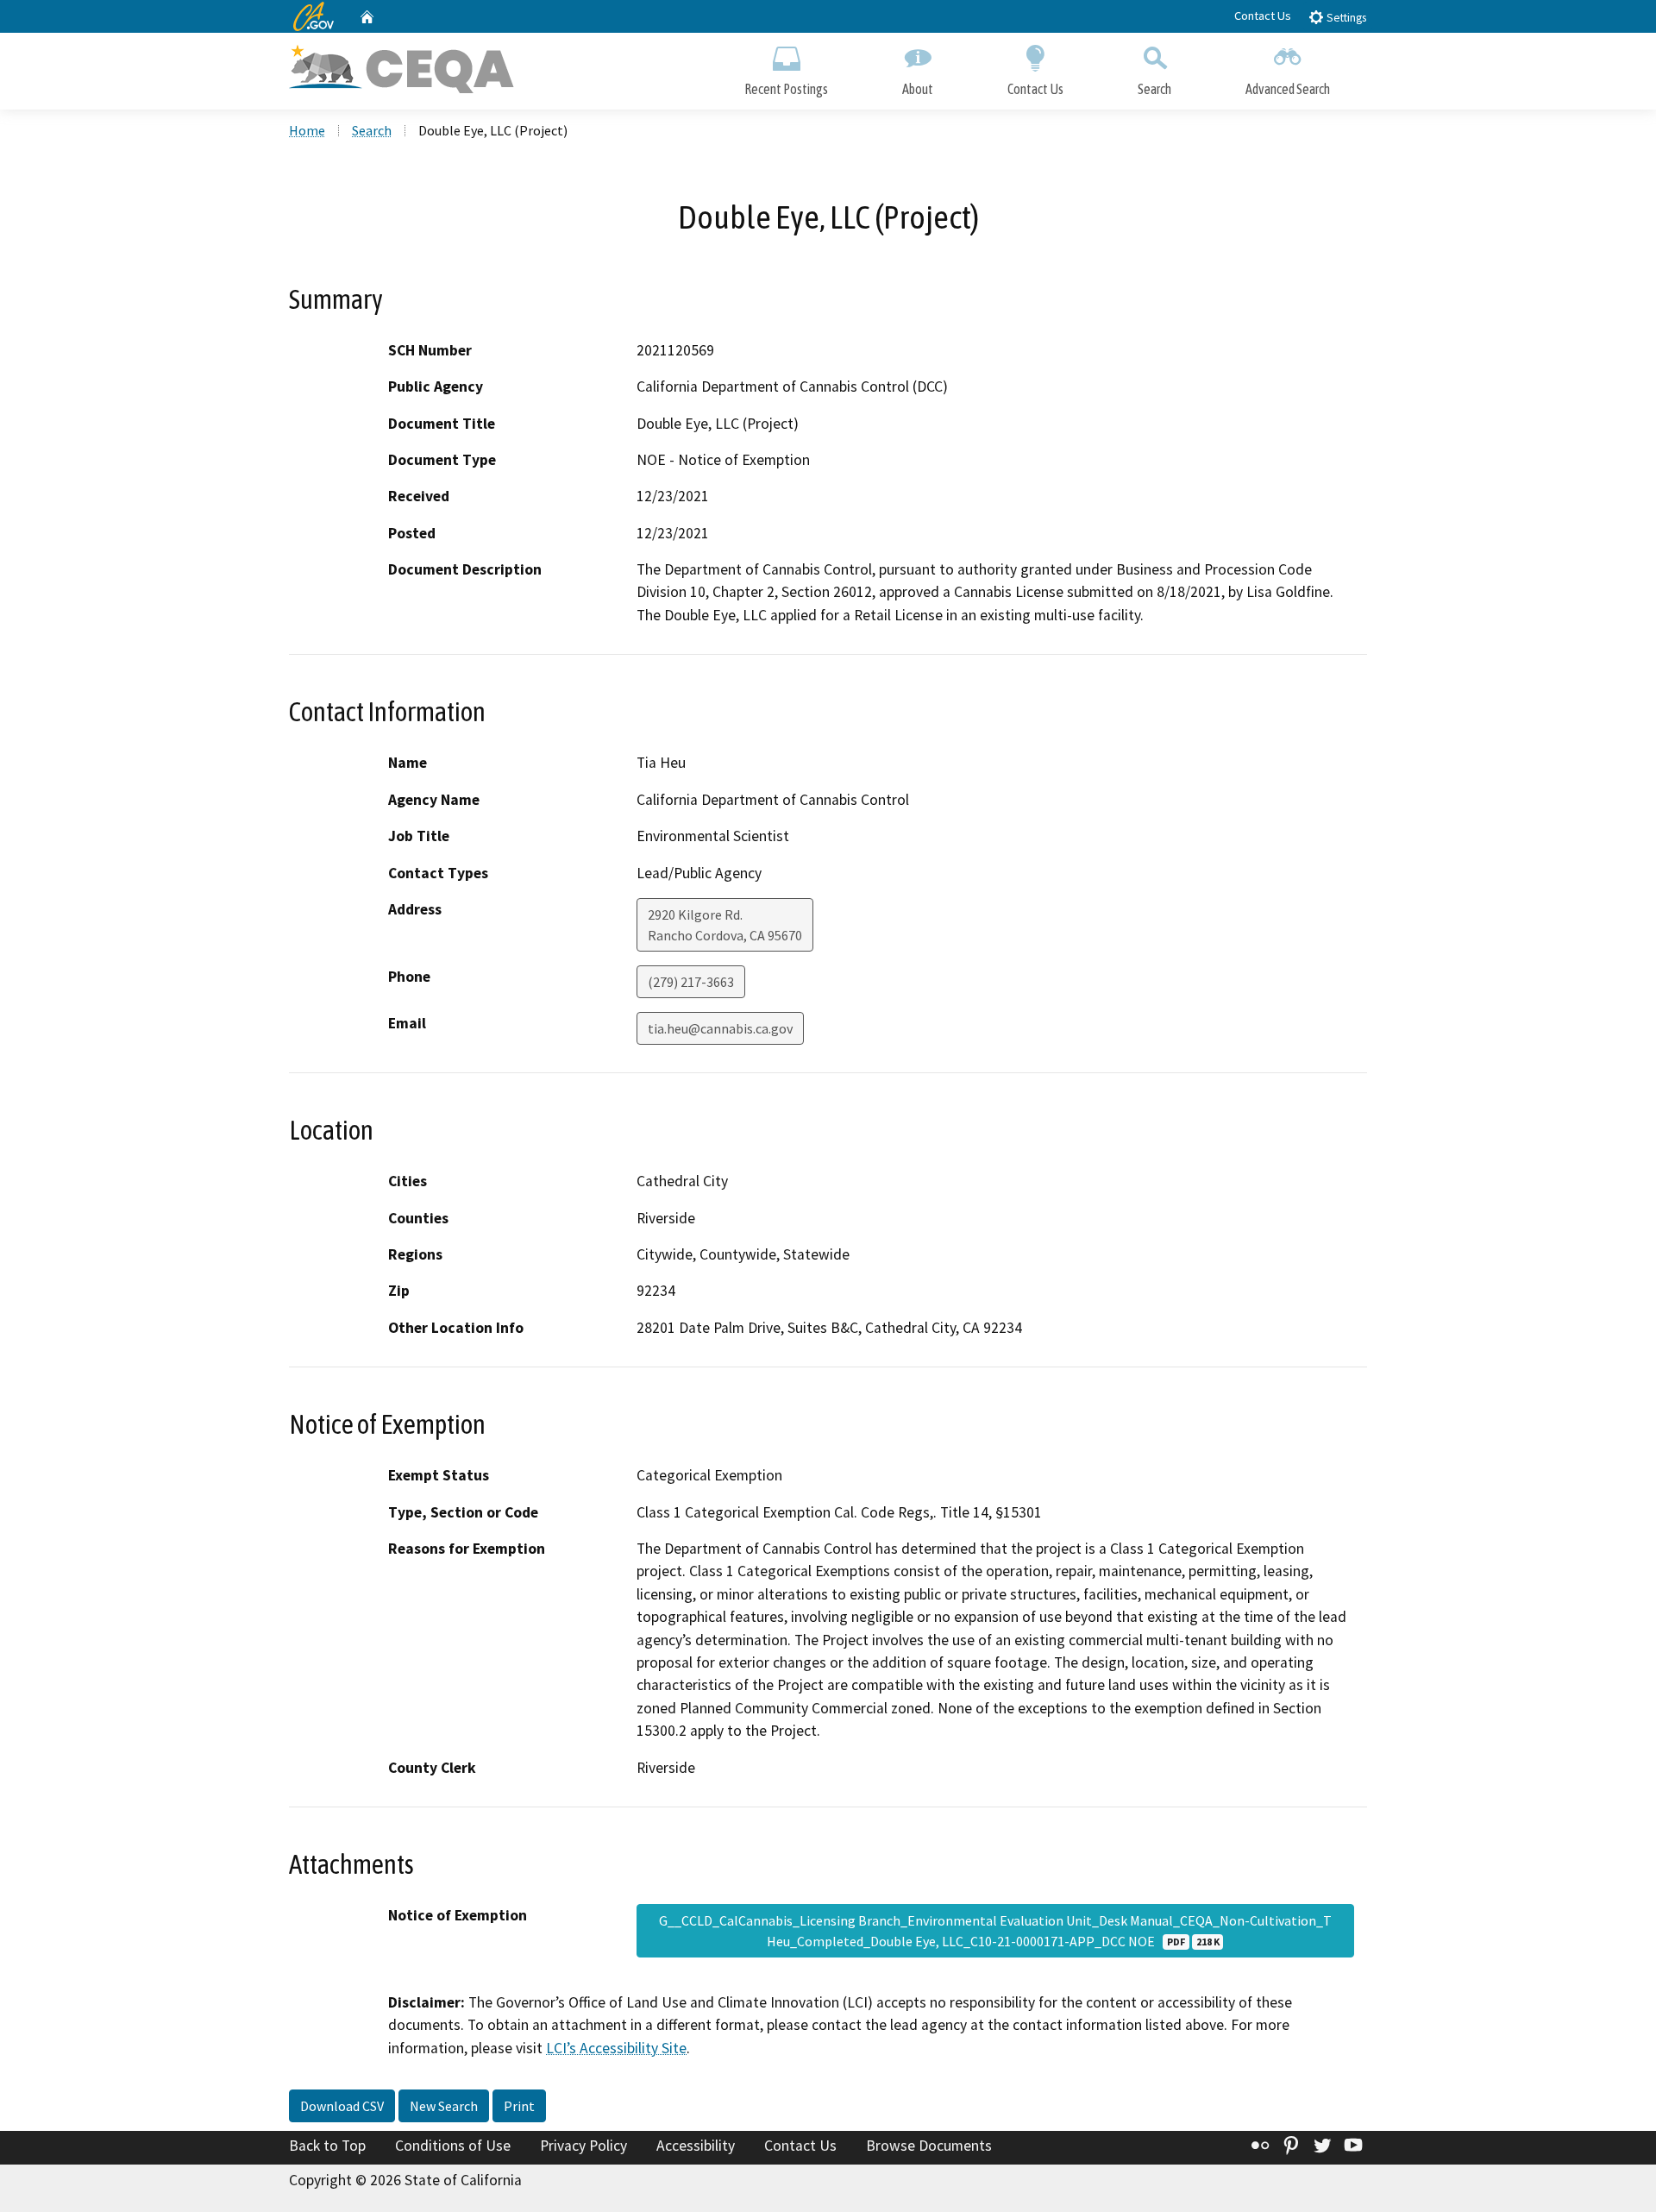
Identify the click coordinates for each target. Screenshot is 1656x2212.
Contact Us (1263, 16)
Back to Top (327, 2146)
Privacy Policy (583, 2146)
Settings (1345, 18)
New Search (444, 2106)
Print (519, 2106)
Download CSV (342, 2106)
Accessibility (696, 2146)
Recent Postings (786, 89)
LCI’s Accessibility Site (616, 2048)
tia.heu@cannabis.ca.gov (720, 1028)
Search (1154, 89)
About (918, 89)
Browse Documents (929, 2146)
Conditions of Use (453, 2146)
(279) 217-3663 (691, 982)
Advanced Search (1288, 89)
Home (307, 130)
